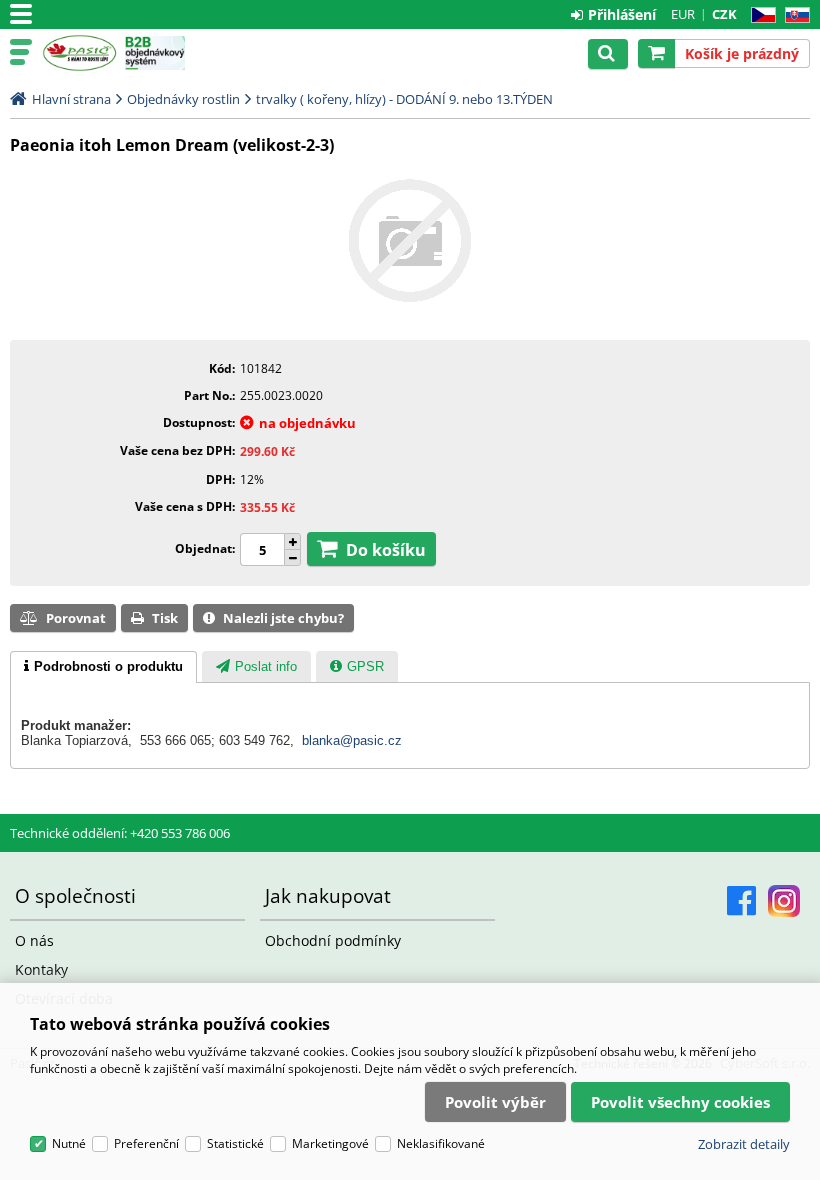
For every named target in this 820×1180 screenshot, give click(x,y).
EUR (683, 14)
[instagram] (784, 901)
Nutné (69, 1143)
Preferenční (146, 1143)
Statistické (235, 1143)
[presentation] (103, 667)
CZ (759, 15)
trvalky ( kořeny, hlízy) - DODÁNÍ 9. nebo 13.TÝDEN (404, 99)
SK (793, 15)
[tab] (103, 667)
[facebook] (741, 901)
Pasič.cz (79, 53)
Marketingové (330, 1143)
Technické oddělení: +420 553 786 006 (120, 833)
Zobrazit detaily (744, 1144)
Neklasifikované (441, 1143)
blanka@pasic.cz (352, 740)
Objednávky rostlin (183, 99)
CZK (724, 14)
